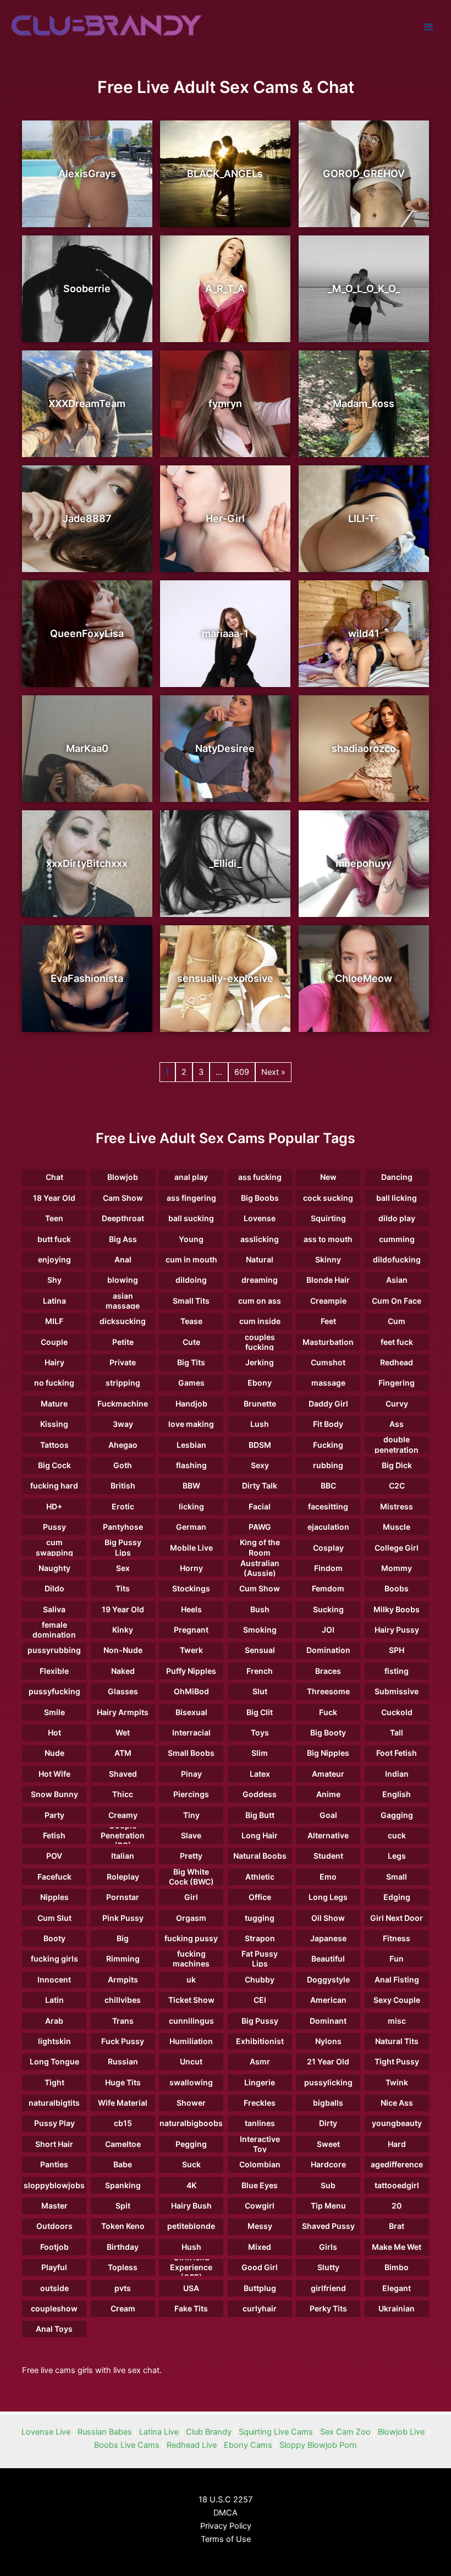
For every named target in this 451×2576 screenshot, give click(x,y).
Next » (273, 1072)
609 (242, 1072)
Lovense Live (46, 2432)
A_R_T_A (225, 289)
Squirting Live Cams (276, 2432)
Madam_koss (364, 403)
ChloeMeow (364, 978)
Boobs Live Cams (127, 2445)
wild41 (364, 633)
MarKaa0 (87, 748)
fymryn (225, 403)
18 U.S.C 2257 (226, 2500)
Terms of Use (226, 2539)
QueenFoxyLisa (87, 633)
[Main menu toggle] (428, 27)
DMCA (226, 2513)
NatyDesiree (225, 748)
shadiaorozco (364, 748)
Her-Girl (225, 518)
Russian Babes (105, 2432)
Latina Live (159, 2432)
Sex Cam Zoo (345, 2432)
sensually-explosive (225, 978)
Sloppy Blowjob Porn (318, 2445)
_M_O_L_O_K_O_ (364, 289)
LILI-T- (364, 518)
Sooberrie (87, 289)
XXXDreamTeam (87, 403)
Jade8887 (87, 518)
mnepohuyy (364, 863)
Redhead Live (192, 2445)
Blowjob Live (401, 2432)
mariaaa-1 (225, 633)
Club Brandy (209, 2432)
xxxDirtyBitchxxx (87, 863)
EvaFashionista (87, 978)
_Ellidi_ (225, 863)
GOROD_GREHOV (364, 174)
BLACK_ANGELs (225, 174)
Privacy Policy (226, 2526)
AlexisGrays (87, 174)
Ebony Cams (248, 2445)
